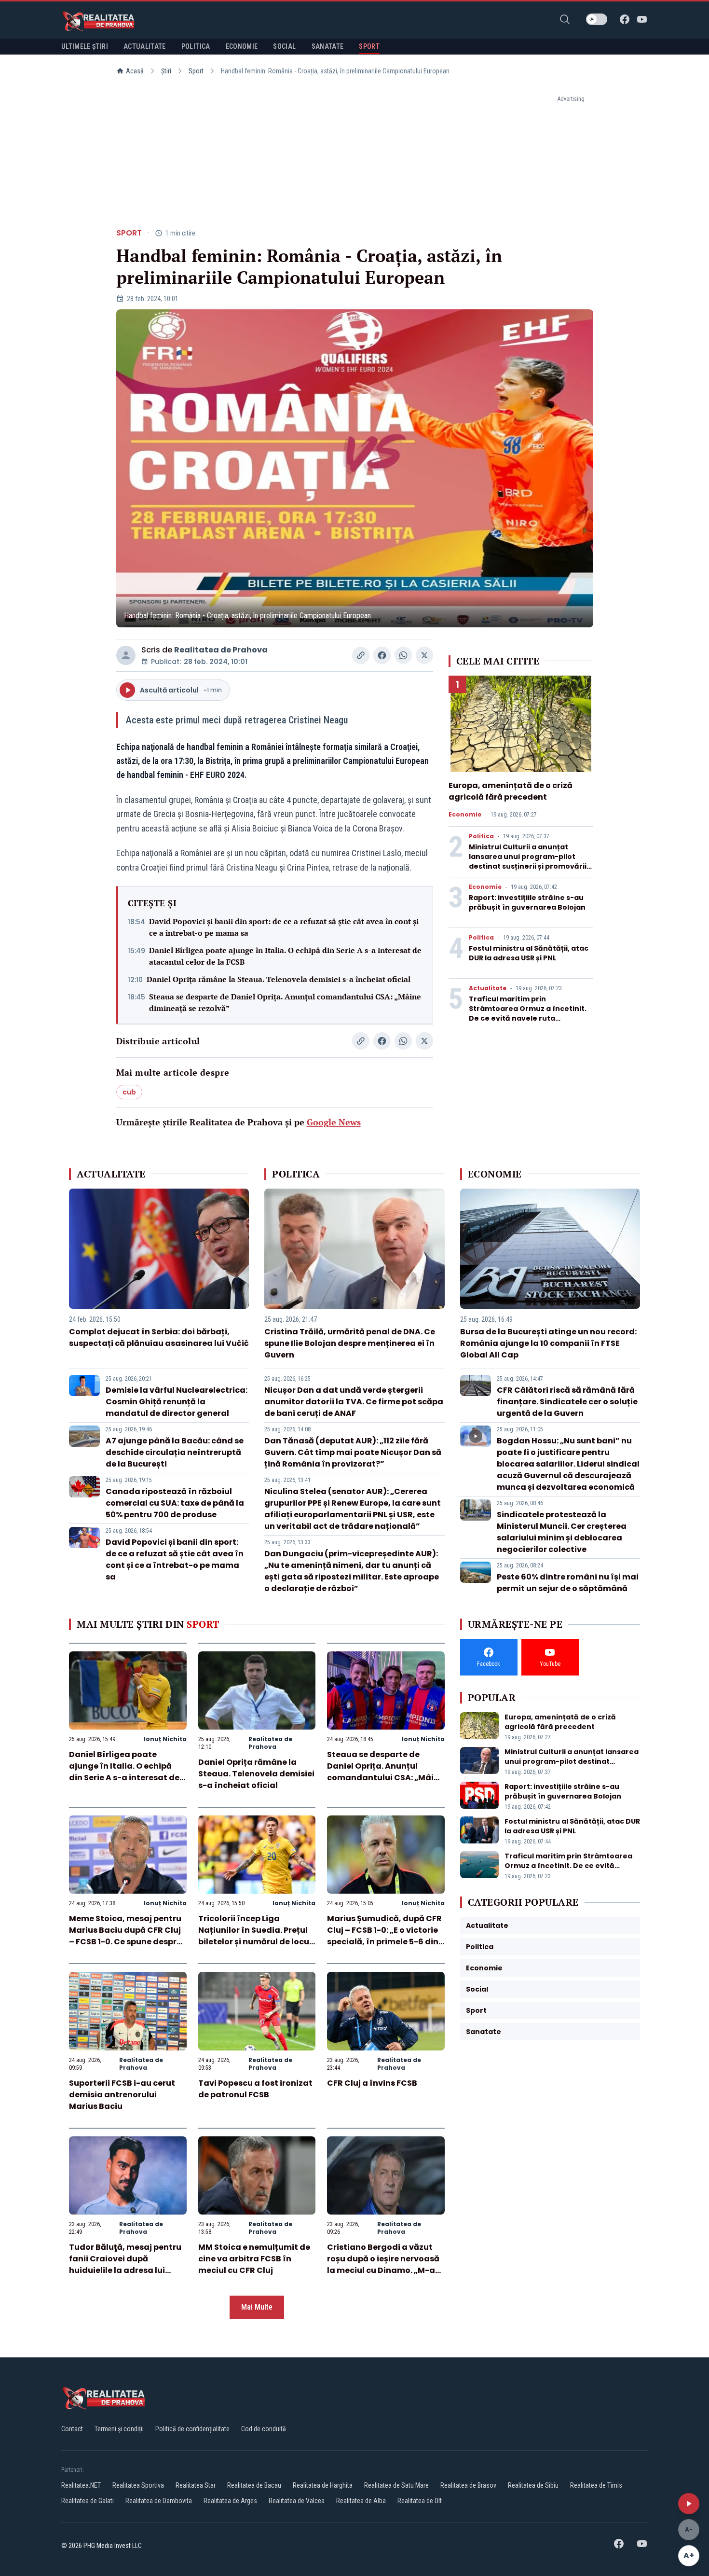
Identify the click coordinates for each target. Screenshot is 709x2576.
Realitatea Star (196, 2485)
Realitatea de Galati (88, 2501)
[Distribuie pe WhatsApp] (403, 655)
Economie (465, 815)
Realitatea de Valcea (297, 2501)
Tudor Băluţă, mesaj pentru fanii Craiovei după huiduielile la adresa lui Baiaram (125, 2264)
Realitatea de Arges (230, 2501)
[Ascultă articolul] (689, 2504)
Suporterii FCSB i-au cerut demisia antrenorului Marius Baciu (122, 2095)
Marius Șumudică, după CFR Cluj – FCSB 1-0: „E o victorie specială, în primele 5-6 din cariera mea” (384, 1936)
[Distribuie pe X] (424, 655)
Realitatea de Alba (361, 2501)
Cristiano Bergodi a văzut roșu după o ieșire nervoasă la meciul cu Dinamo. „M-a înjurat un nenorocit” (383, 2264)
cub (129, 1092)
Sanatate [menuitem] (328, 46)
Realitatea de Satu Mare (396, 2485)
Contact (72, 2429)
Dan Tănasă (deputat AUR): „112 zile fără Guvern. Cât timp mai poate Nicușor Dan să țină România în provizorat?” (353, 1452)
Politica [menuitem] (196, 46)
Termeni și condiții (119, 2429)
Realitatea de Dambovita (159, 2501)
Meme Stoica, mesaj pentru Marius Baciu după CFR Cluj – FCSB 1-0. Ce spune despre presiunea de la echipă (125, 1936)
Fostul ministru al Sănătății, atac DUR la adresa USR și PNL (529, 953)
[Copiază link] (361, 655)
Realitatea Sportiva (138, 2485)
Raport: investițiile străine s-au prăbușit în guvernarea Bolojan (527, 902)
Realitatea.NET (81, 2485)
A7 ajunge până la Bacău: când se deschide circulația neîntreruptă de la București (175, 1452)
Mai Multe (257, 2307)
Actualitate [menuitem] (145, 46)
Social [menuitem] (284, 46)
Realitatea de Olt (420, 2501)
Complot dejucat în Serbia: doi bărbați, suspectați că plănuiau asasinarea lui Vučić (159, 1337)
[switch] (597, 19)
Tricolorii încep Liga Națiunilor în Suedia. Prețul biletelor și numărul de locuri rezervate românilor (257, 1936)
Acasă (135, 71)
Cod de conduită (264, 2429)
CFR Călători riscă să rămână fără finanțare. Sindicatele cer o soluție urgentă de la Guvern (567, 1402)
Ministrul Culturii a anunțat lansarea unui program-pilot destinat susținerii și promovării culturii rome (528, 861)
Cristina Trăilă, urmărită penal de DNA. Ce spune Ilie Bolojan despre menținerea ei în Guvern (350, 1343)
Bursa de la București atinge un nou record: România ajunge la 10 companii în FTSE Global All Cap (548, 1343)
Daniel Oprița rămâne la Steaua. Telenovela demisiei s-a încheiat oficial (279, 979)
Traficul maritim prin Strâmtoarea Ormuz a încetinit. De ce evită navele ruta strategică (528, 1013)
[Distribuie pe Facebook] (382, 655)
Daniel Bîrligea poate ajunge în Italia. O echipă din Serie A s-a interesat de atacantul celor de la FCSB (285, 956)
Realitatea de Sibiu (533, 2485)
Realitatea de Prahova (221, 650)
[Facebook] (625, 19)
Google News (334, 1122)
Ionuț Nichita (165, 1739)
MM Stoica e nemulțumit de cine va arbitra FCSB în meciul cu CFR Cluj (254, 2259)
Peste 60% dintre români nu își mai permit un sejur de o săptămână (568, 1583)
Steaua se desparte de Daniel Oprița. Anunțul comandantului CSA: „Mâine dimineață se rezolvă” (285, 1002)
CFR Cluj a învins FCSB (372, 2083)
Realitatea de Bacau (254, 2485)
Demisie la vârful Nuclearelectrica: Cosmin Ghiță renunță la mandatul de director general (177, 1402)
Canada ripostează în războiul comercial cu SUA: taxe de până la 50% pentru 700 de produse (175, 1503)
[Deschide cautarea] (565, 19)
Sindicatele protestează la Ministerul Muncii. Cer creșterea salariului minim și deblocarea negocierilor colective (562, 1532)
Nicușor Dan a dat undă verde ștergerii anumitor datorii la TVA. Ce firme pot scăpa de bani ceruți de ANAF (354, 1402)
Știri (166, 71)
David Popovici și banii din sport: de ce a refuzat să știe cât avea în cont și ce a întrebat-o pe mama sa (284, 927)
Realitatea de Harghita (323, 2485)
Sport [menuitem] (369, 46)
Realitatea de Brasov (468, 2485)
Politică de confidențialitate (192, 2429)
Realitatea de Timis (596, 2485)
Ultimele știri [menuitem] (85, 46)
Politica (481, 836)
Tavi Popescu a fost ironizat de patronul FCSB (255, 2089)
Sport (196, 71)
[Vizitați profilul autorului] (126, 655)
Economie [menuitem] (242, 46)
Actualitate (488, 988)
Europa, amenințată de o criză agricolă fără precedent (511, 791)
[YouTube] (642, 19)
